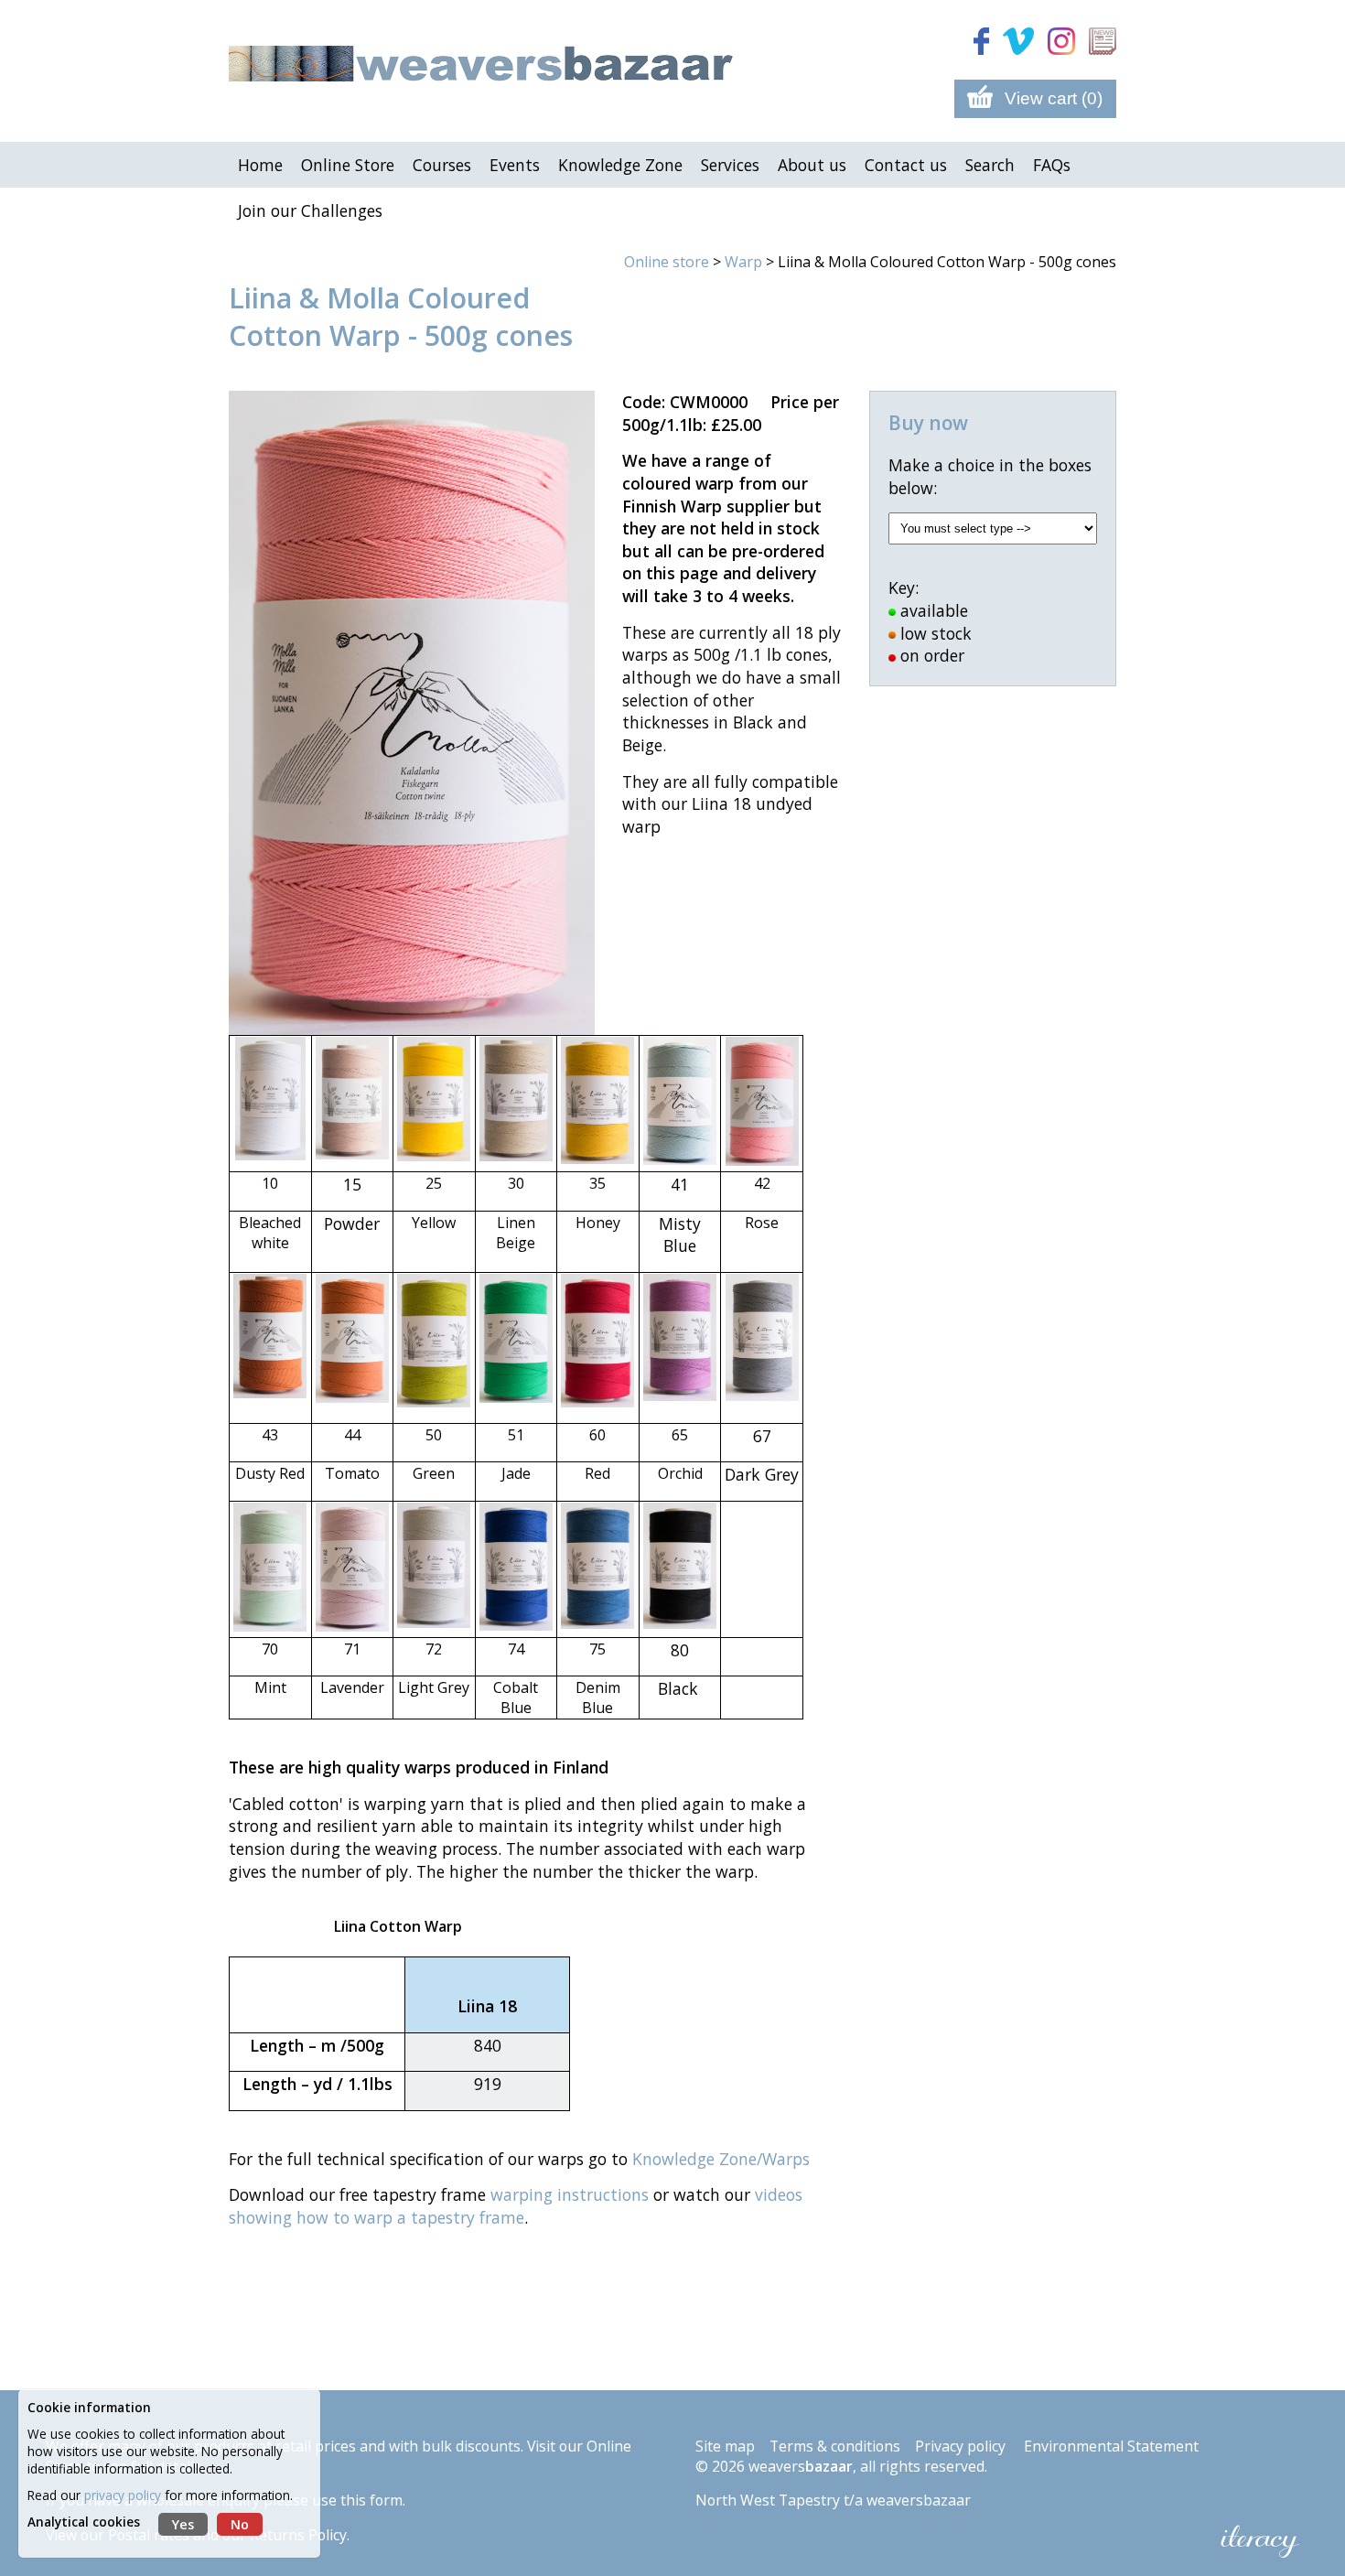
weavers (801, 2466)
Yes (183, 2524)
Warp (743, 262)
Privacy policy (960, 2446)
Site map (725, 2446)
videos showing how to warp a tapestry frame (516, 2206)
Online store (667, 262)
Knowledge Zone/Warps (721, 2159)
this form (371, 2500)
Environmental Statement (1111, 2446)
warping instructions (570, 2194)
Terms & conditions (835, 2446)
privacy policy (123, 2495)
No (240, 2524)
